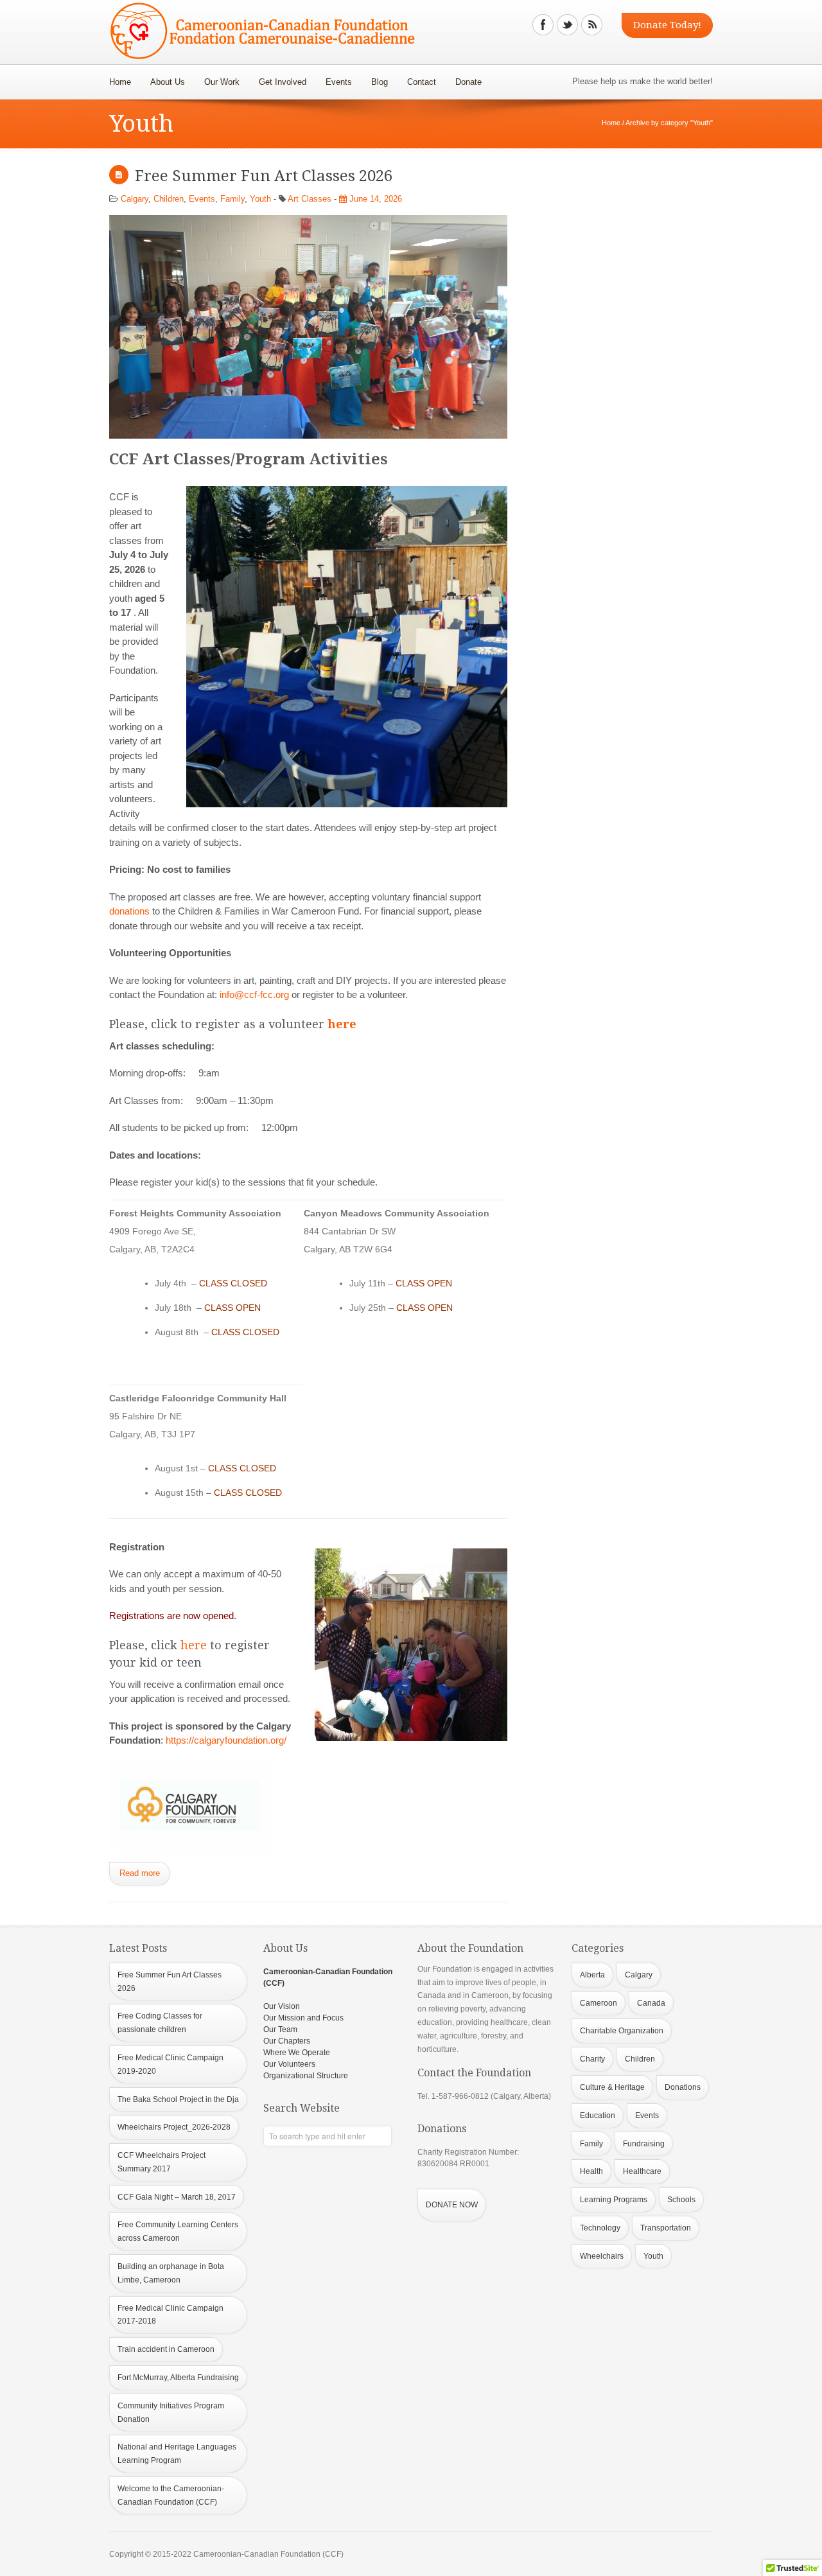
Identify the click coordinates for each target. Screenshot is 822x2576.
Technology (600, 2228)
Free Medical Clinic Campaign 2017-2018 (171, 2315)
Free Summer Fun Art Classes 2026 (264, 176)
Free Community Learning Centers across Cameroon (178, 2231)
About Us (163, 78)
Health (591, 2171)
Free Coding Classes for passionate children (160, 2023)
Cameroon (599, 2003)
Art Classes (310, 199)
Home (120, 82)
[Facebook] (543, 25)
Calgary (135, 199)
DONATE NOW (452, 2205)
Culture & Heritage (612, 2087)
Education (598, 2116)
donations (129, 911)
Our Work (217, 78)
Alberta (592, 1975)
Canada (651, 2003)
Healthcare (642, 2171)
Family (232, 199)
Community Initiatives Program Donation (171, 2413)
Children (169, 199)
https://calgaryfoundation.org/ (226, 1740)
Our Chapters (287, 2041)
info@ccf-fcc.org (254, 994)
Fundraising (644, 2144)
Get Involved (283, 82)
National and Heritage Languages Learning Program (177, 2454)
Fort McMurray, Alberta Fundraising (178, 2378)
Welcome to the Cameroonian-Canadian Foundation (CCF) (171, 2495)
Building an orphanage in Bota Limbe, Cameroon (171, 2273)
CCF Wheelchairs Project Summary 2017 (162, 2162)
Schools (681, 2200)
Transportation (666, 2228)
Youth (260, 199)
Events (339, 82)
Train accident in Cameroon (166, 2349)
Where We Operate (297, 2053)
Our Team (280, 2029)
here (342, 1024)
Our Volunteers (289, 2064)
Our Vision (282, 2006)
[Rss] (592, 25)
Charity (592, 2059)
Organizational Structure (306, 2076)
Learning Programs (614, 2200)
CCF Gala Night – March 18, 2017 (177, 2197)
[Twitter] (567, 25)
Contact (422, 82)
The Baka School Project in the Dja (178, 2099)
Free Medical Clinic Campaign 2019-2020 (171, 2064)
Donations (683, 2087)
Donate (464, 78)
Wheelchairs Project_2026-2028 (174, 2127)
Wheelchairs (602, 2256)
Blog (380, 82)
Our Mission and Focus (303, 2018)
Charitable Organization (622, 2031)
